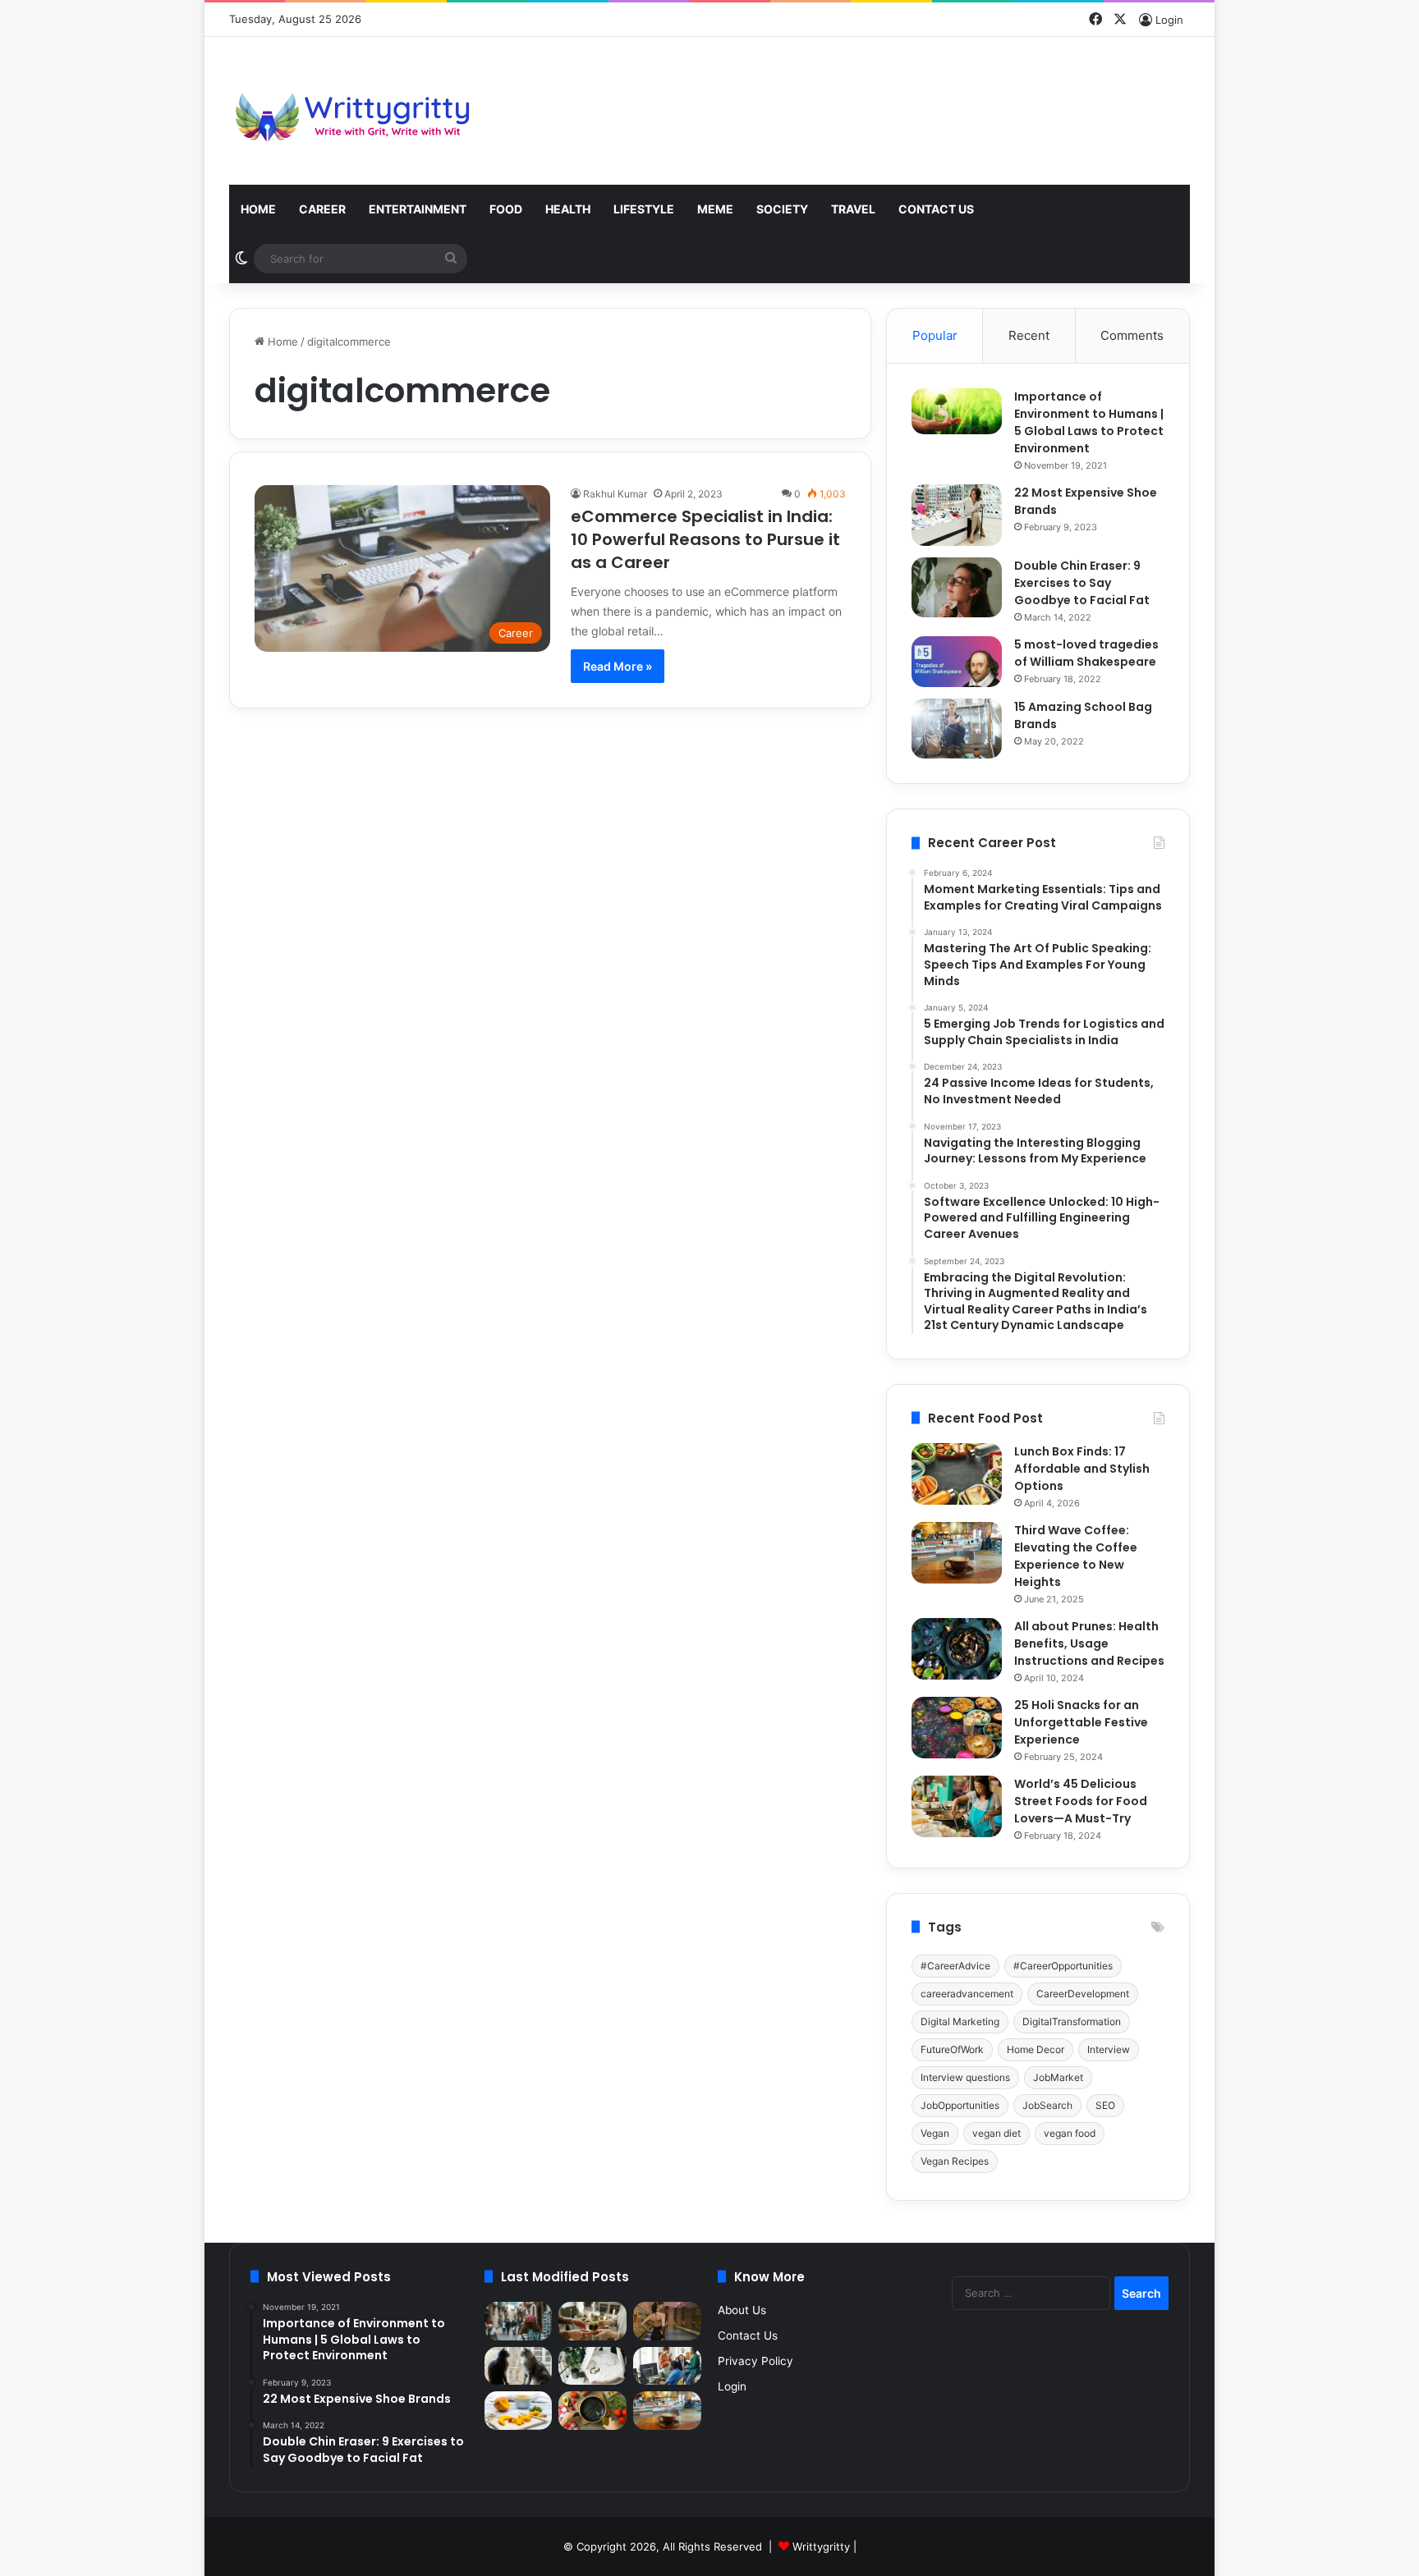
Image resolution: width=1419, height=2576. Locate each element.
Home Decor (1036, 2049)
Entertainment (418, 209)
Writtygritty (821, 2546)
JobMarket (1058, 2077)
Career (322, 209)
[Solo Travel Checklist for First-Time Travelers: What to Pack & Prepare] (519, 2321)
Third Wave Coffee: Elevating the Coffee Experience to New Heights (1076, 1556)
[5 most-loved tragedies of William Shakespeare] (957, 662)
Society (782, 209)
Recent (1029, 335)
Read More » (618, 666)
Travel (853, 209)
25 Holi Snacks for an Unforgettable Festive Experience (1081, 1722)
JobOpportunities (960, 2105)
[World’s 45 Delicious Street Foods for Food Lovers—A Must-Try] (957, 1806)
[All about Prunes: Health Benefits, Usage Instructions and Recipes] (957, 1649)
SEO (1105, 2105)
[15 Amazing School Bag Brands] (957, 729)
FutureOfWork (952, 2049)
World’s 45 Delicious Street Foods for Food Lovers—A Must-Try (1081, 1801)
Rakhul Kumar (615, 494)
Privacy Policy (755, 2361)
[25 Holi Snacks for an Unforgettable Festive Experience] (957, 1728)
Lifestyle (644, 209)
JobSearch (1047, 2105)
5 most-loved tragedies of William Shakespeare (1086, 653)
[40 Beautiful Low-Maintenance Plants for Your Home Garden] (592, 2366)
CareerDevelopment (1083, 1994)
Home (258, 209)
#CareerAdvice (955, 1966)
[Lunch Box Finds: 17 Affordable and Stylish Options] (957, 1474)
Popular (935, 335)
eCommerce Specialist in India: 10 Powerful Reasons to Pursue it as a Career (705, 539)
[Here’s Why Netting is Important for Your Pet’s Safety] (519, 2366)
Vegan (935, 2133)
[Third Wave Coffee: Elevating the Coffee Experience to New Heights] (957, 1553)
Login (732, 2386)
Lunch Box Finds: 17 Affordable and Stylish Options (1082, 1469)
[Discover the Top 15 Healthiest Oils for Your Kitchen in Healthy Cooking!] (592, 2411)
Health (568, 209)
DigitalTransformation (1072, 2021)
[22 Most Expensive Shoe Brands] (957, 515)
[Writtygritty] (352, 111)
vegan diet (997, 2133)
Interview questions (965, 2077)
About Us (742, 2310)
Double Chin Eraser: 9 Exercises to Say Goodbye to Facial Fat (1082, 583)
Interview (1109, 2049)
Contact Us (936, 209)
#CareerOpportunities (1063, 1966)
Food (506, 209)
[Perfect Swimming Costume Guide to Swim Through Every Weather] (667, 2321)
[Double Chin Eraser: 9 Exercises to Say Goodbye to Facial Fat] (957, 587)
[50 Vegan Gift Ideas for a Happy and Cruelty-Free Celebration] (592, 2321)
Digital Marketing (960, 2021)
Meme (715, 209)
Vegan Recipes (955, 2161)
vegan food (1070, 2133)
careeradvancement (967, 1994)
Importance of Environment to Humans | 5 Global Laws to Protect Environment (1089, 422)
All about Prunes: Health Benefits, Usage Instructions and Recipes (1089, 1643)
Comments (1132, 335)
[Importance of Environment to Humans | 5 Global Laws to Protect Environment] (957, 411)
